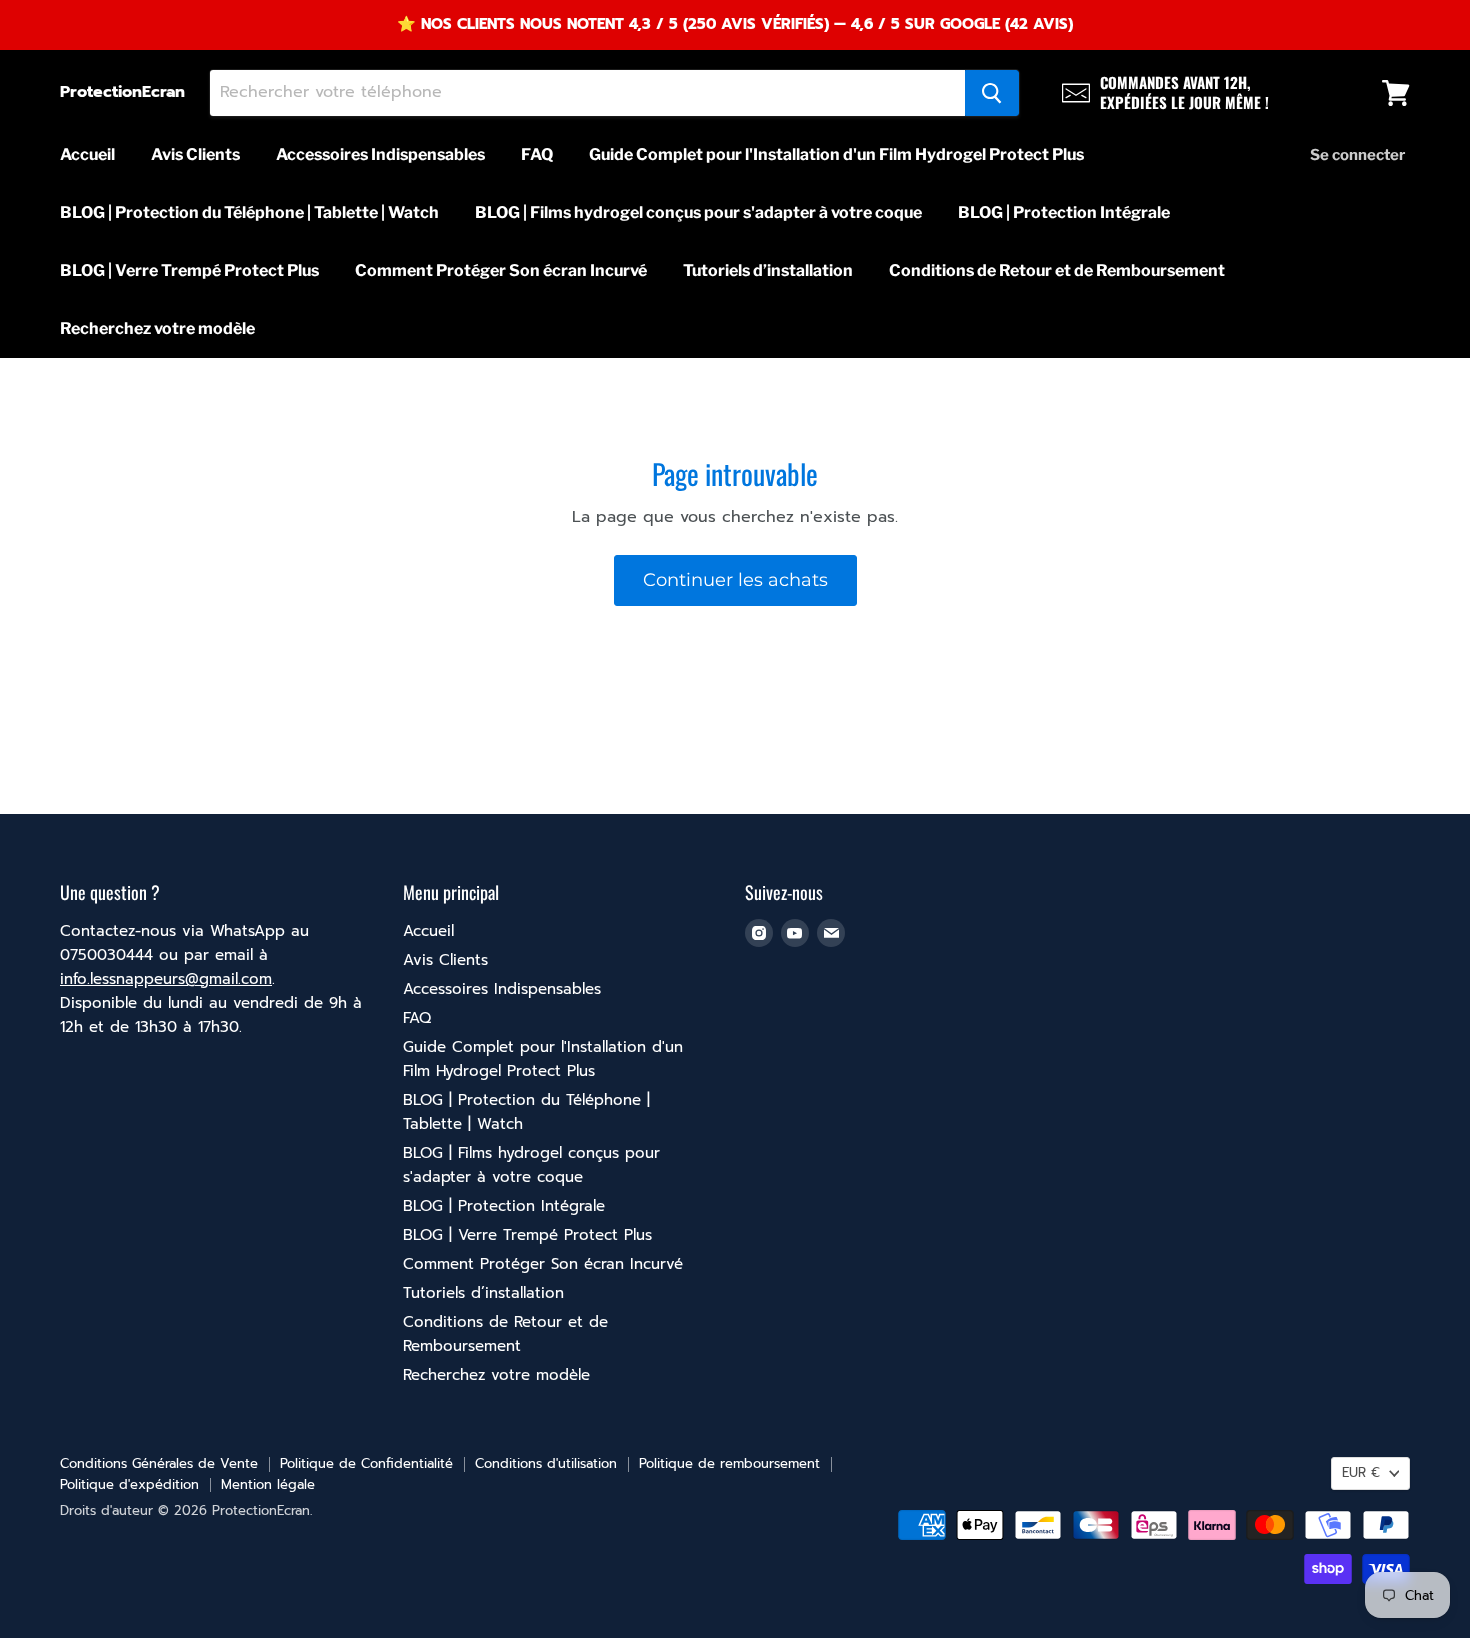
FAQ (537, 154)
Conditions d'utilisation (546, 1463)
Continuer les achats (735, 580)
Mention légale (268, 1484)
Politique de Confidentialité (366, 1463)
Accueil (87, 154)
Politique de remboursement (729, 1463)
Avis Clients (195, 154)
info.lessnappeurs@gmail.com (166, 979)
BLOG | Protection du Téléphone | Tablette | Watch (249, 212)
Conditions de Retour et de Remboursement (1057, 270)
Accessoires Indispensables (380, 154)
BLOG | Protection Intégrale (1064, 212)
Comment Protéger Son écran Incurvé (501, 270)
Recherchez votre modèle (157, 328)
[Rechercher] (992, 93)
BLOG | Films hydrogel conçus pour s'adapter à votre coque (698, 212)
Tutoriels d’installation (768, 270)
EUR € (1361, 1472)
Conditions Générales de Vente (159, 1463)
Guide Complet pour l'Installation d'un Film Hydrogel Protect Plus (836, 154)
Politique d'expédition (129, 1484)
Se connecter (1357, 155)
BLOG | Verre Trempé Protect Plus (189, 270)
